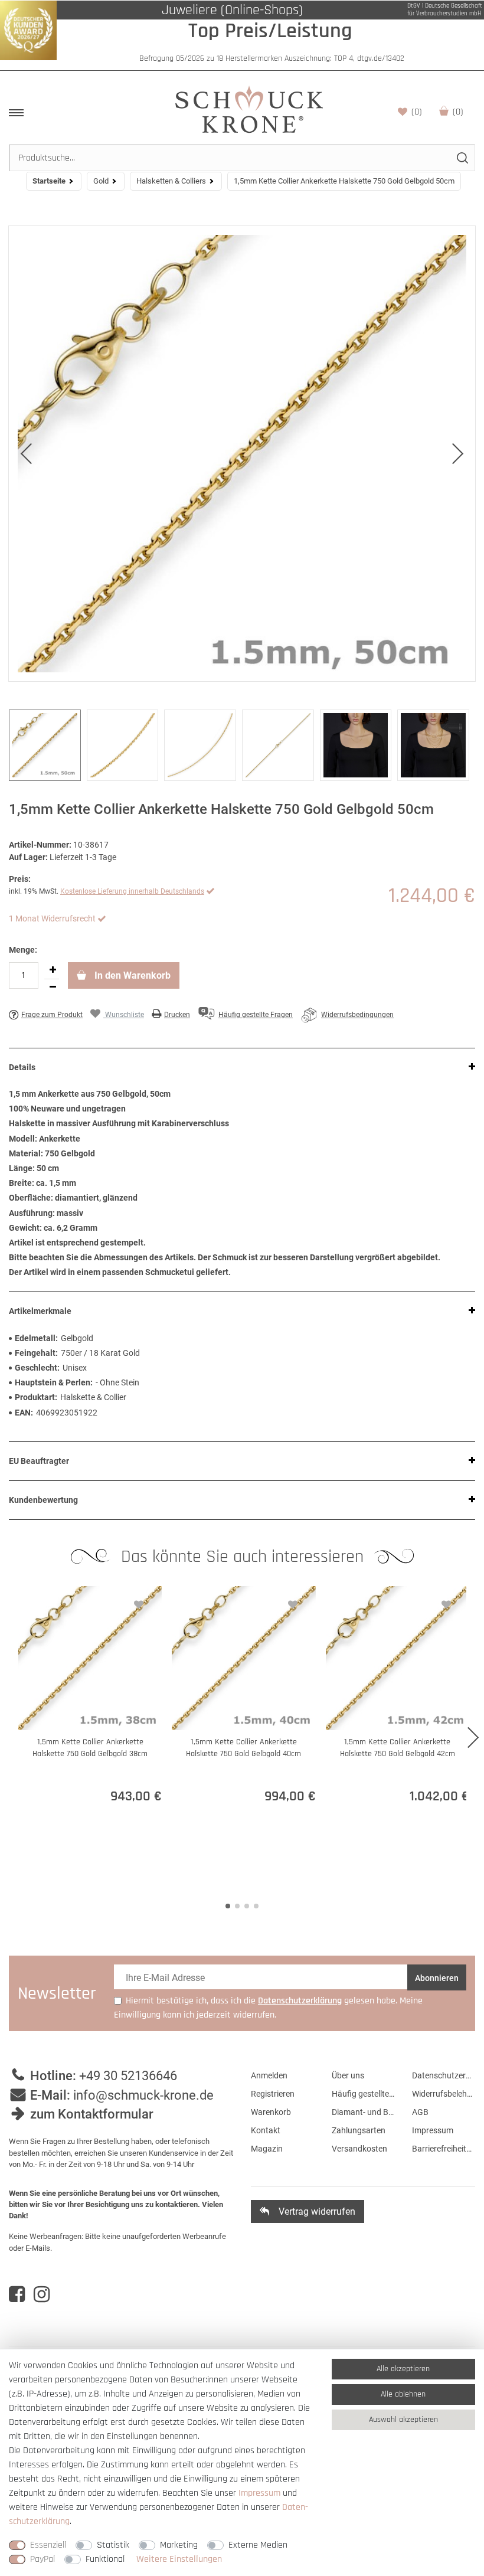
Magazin (267, 2149)
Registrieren (273, 2094)
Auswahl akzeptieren (403, 2420)
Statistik (113, 2545)
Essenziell (48, 2545)
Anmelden (269, 2075)
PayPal (42, 2559)
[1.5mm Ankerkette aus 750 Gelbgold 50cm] (242, 454)
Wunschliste (417, 112)
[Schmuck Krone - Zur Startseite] (249, 109)
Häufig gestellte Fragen (363, 2094)
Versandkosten (359, 2149)
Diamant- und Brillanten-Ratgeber (363, 2112)
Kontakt (266, 2130)
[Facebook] (17, 2294)
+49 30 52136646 (128, 2076)
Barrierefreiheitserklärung (444, 2149)
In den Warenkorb (131, 975)
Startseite (49, 181)
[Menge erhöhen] (53, 970)
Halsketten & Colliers (171, 181)
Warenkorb (458, 112)
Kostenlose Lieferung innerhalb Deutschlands (132, 891)
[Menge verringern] (53, 988)
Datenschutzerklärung (444, 2075)
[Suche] (462, 158)
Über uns (348, 2075)
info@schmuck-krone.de (143, 2095)
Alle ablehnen (403, 2394)
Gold (101, 181)
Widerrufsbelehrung (444, 2094)
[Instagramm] (42, 2294)
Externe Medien (258, 2545)
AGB (420, 2112)
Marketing (179, 2545)
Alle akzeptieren (403, 2369)
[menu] (16, 113)
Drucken (177, 1015)
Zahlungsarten (359, 2130)
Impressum (433, 2130)
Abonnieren (437, 1978)
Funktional (105, 2559)
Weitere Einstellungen (179, 2559)
